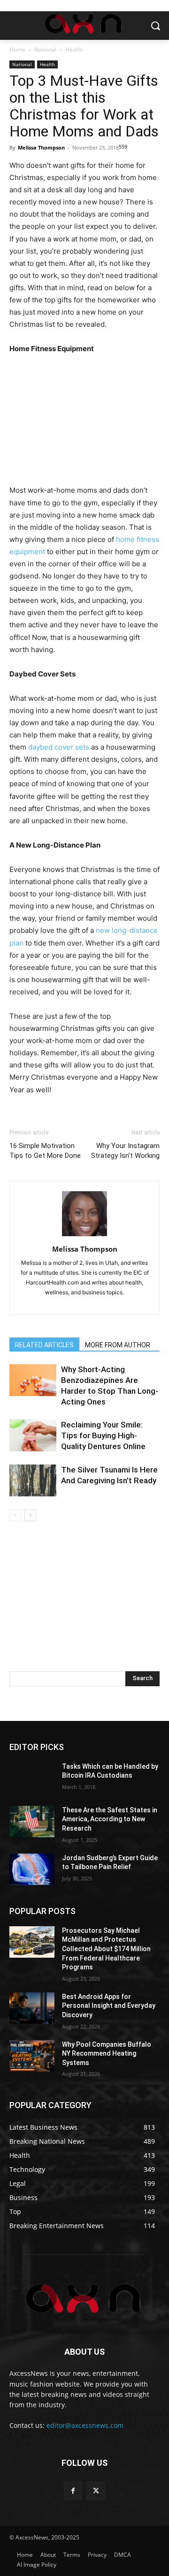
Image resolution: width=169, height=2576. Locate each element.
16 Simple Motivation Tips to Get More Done (45, 1151)
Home (17, 49)
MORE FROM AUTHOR (118, 1345)
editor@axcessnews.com (85, 2425)
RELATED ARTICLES (44, 1345)
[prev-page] (15, 1515)
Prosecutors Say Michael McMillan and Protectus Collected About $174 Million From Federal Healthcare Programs (106, 1949)
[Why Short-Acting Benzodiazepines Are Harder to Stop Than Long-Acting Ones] (33, 1380)
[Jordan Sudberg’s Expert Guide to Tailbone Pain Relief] (32, 1869)
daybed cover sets (58, 747)
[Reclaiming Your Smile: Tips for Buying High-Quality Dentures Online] (33, 1436)
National (45, 49)
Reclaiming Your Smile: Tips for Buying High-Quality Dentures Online (103, 1435)
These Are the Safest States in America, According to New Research (110, 1819)
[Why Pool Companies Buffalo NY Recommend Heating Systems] (32, 2056)
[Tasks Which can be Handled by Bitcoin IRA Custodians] (32, 1778)
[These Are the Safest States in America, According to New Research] (32, 1821)
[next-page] (30, 1515)
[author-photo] (84, 1236)
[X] (96, 2491)
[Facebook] (73, 2491)
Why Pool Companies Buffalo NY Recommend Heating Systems (107, 2054)
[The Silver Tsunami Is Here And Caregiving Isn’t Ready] (33, 1481)
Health (74, 49)
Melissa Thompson (41, 147)
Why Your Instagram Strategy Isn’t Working (125, 1151)
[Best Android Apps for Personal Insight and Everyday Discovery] (32, 2008)
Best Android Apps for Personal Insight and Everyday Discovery (109, 2006)
